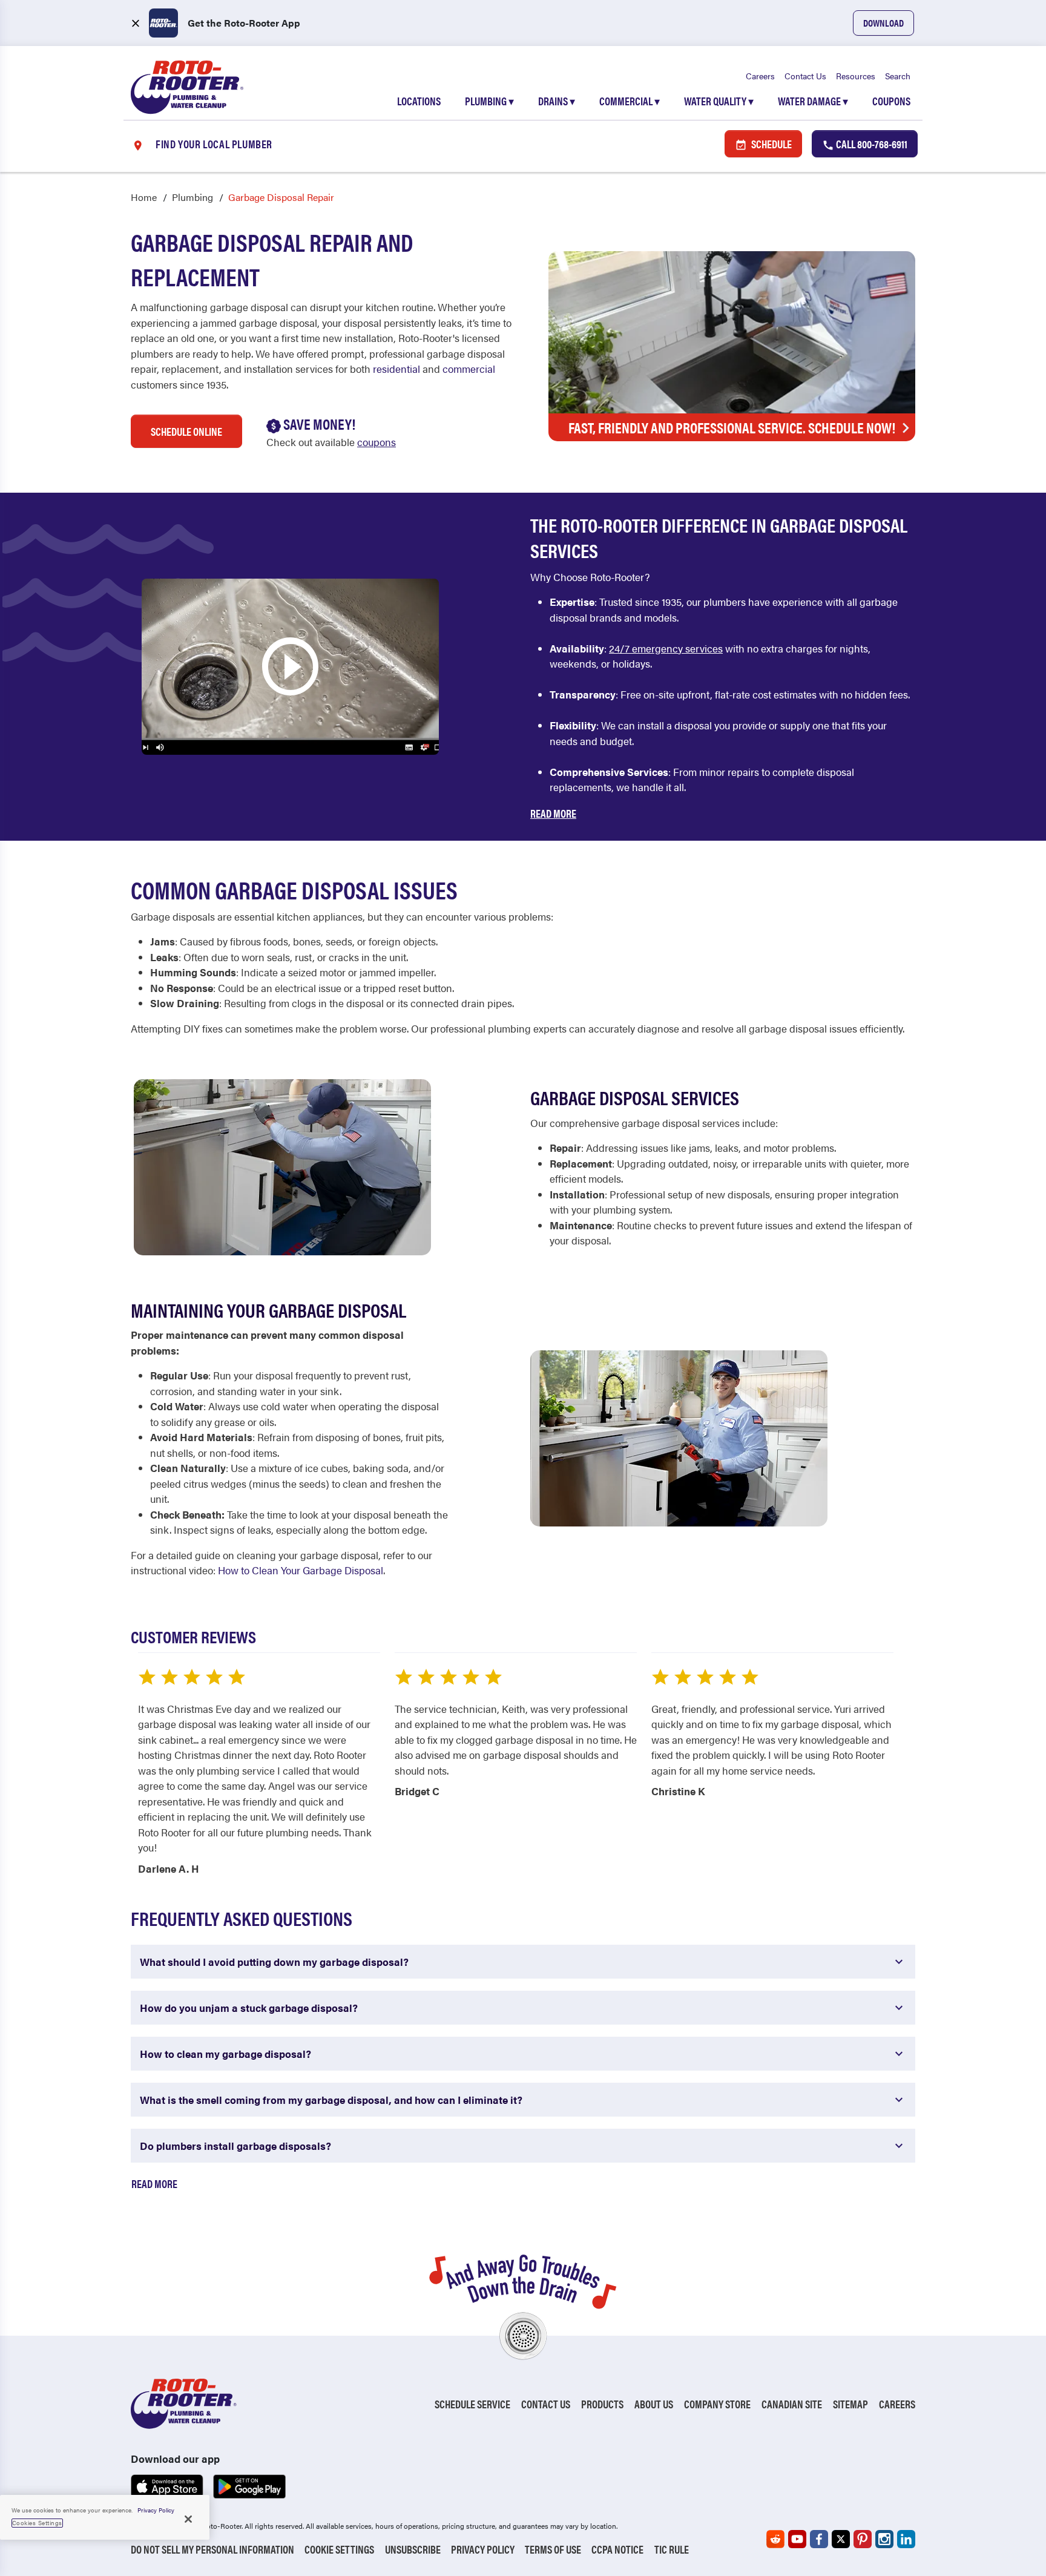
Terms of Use (553, 2549)
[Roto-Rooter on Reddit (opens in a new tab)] (775, 2539)
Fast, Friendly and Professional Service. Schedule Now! (732, 427)
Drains (557, 101)
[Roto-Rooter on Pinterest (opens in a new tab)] (863, 2539)
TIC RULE (672, 2549)
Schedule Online (186, 431)
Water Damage (813, 101)
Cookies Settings (37, 2523)
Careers (760, 76)
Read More (553, 813)
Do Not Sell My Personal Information (212, 2549)
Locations (419, 101)
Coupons (891, 101)
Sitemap (850, 2404)
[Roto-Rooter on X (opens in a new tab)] (841, 2539)
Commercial (630, 101)
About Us (654, 2404)
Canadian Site (792, 2404)
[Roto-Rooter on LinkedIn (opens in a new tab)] (906, 2539)
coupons (377, 442)
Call (871, 144)
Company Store (717, 2404)
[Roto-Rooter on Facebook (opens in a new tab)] (819, 2539)
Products (602, 2404)
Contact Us (805, 76)
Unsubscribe (413, 2549)
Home (144, 197)
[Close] (188, 2519)
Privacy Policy (483, 2549)
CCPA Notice (617, 2549)
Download (883, 23)
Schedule (771, 144)
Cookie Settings (339, 2549)
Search (898, 76)
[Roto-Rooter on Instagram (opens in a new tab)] (884, 2539)
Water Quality (719, 101)
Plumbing (489, 101)
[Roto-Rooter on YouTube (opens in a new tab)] (797, 2539)
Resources (856, 76)
